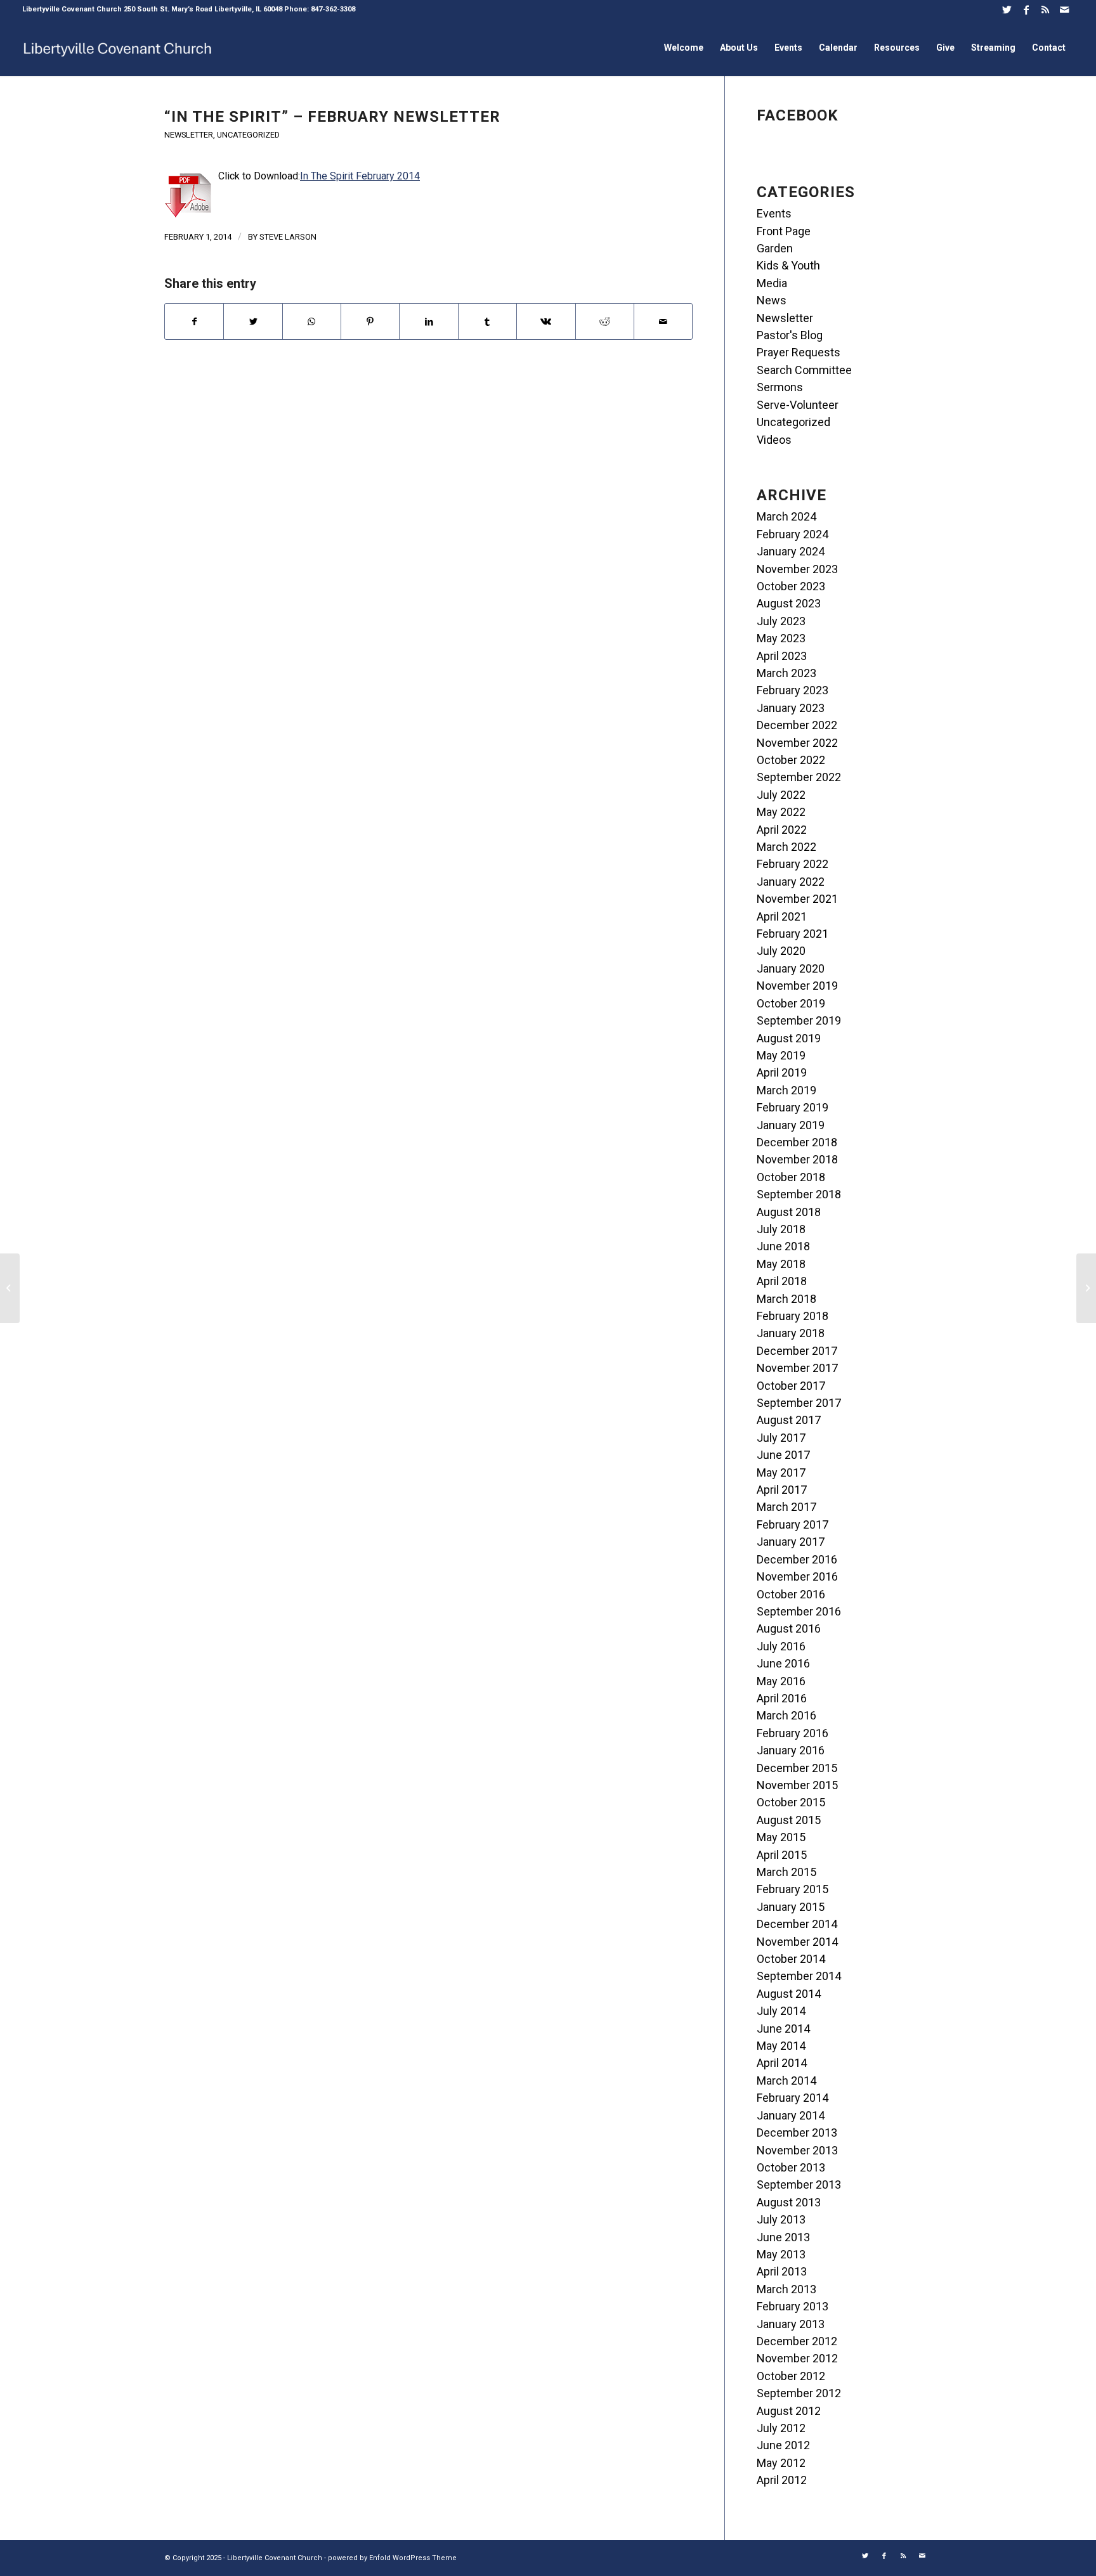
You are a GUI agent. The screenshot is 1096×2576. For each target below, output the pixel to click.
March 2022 (786, 847)
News (772, 300)
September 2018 (799, 1194)
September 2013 (799, 2184)
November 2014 (797, 1942)
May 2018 (781, 1264)
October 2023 (791, 586)
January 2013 (791, 2324)
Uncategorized (248, 135)
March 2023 (786, 673)
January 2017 (791, 1542)
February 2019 (793, 1107)
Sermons (780, 387)
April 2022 (782, 830)
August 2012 (789, 2411)
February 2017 (793, 1524)
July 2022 (781, 795)
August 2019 (789, 1038)
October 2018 (791, 1177)
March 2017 (786, 1507)
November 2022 (797, 743)
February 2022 (793, 864)
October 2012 (791, 2376)
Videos (774, 440)
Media (772, 283)
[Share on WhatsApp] (312, 321)
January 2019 (791, 1125)
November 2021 (797, 899)
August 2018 (789, 1212)
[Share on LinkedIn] (428, 321)
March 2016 (786, 1715)
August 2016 (789, 1628)
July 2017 (781, 1438)
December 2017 (797, 1351)
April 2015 (782, 1855)
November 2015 (797, 1785)
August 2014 (789, 1994)
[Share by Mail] (663, 321)
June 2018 (783, 1246)
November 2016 (797, 1576)
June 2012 (783, 2445)
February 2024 (793, 534)
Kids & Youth (788, 265)
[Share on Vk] (546, 321)
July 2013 (781, 2219)
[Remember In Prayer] (10, 1288)
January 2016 (791, 1750)
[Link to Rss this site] (1045, 10)
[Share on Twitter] (253, 321)
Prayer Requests (799, 352)
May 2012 (781, 2463)
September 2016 (799, 1611)
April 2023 (782, 656)
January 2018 (791, 1333)
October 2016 (791, 1594)
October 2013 (791, 2167)
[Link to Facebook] (1026, 10)
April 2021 (782, 916)
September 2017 (799, 1403)
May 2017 (781, 1472)
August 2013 (789, 2202)
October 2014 (791, 1959)
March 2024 (786, 516)
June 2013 (783, 2237)
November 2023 (797, 569)
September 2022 (799, 777)
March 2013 (786, 2289)
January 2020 (791, 968)
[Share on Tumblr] (487, 321)
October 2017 (791, 1386)
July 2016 (781, 1646)
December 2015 (797, 1768)
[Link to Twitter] (1007, 10)
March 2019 (786, 1090)
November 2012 (797, 2358)
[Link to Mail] (1064, 10)
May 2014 (781, 2046)
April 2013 (782, 2271)
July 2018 (781, 1229)
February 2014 (793, 2098)
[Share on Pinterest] (370, 321)
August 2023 (789, 603)
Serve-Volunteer (798, 405)
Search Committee (804, 370)
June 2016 (783, 1663)
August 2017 (789, 1420)
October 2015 (791, 1802)
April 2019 (782, 1072)
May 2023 (781, 638)
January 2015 (791, 1907)
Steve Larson (288, 237)
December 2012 (797, 2341)
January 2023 (791, 708)
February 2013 (793, 2306)
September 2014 (799, 1976)
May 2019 (781, 1055)
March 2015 (786, 1872)
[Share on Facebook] (194, 321)
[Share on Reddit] (605, 321)
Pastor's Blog (790, 335)
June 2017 (783, 1455)
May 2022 (781, 812)
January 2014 (791, 2115)
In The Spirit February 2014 (360, 176)
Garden (775, 248)
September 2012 (799, 2393)
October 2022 (791, 760)
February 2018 (793, 1316)
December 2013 (797, 2133)
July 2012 (781, 2428)
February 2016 (793, 1733)
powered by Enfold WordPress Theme (392, 2558)
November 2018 (797, 1159)
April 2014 (782, 2063)
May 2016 (781, 1681)
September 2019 (799, 1020)
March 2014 (786, 2081)
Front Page (784, 231)
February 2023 (793, 690)
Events (774, 213)
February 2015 (793, 1889)
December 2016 (797, 1559)
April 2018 (782, 1281)
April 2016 (782, 1698)
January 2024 (791, 551)
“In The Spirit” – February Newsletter (332, 117)
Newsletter (189, 135)
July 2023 (781, 621)
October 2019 (791, 1003)
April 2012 (782, 2480)
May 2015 (781, 1837)
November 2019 (797, 986)
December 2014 (797, 1924)
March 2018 (786, 1299)
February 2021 (793, 934)
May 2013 (781, 2254)
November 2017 (797, 1368)
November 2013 (797, 2150)
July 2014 (781, 2011)
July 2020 (781, 951)
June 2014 (783, 2029)
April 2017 (782, 1490)
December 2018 (797, 1142)
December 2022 (797, 725)
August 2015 (789, 1820)
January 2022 (791, 882)
